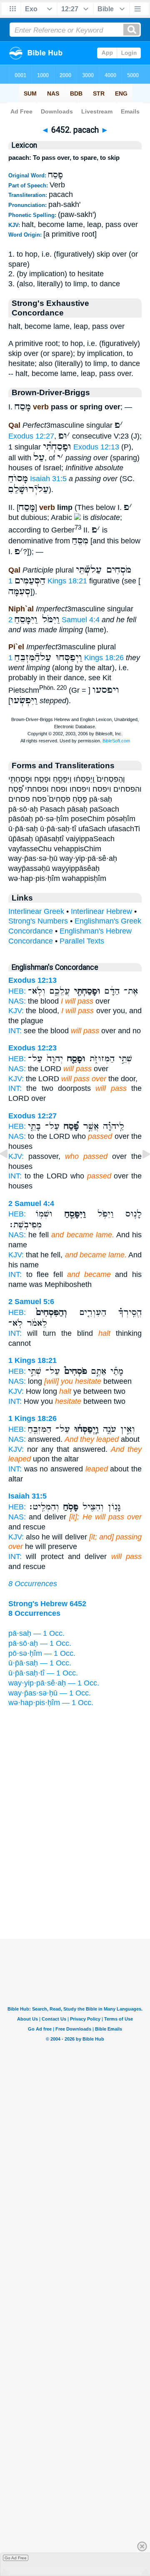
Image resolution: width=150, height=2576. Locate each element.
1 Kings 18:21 (48, 581)
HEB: (17, 991)
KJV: (16, 1011)
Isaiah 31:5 (48, 479)
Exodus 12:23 (32, 1048)
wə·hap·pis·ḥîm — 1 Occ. (51, 1703)
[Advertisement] (75, 1887)
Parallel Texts (82, 941)
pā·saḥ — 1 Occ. (36, 1633)
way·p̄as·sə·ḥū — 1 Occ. (50, 1693)
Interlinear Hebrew (101, 911)
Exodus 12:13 (96, 447)
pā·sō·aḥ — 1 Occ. (40, 1643)
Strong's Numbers (38, 921)
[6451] (10, 1173)
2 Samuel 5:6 (31, 1302)
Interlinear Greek (36, 911)
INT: (15, 1031)
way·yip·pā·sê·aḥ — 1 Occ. (54, 1683)
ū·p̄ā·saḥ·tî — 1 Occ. (43, 1673)
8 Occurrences (33, 1584)
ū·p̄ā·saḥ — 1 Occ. (40, 1663)
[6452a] (140, 1173)
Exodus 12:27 (31, 436)
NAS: (17, 1001)
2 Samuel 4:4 (31, 1203)
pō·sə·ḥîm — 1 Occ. (42, 1653)
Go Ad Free (16, 2558)
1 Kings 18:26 (32, 1418)
